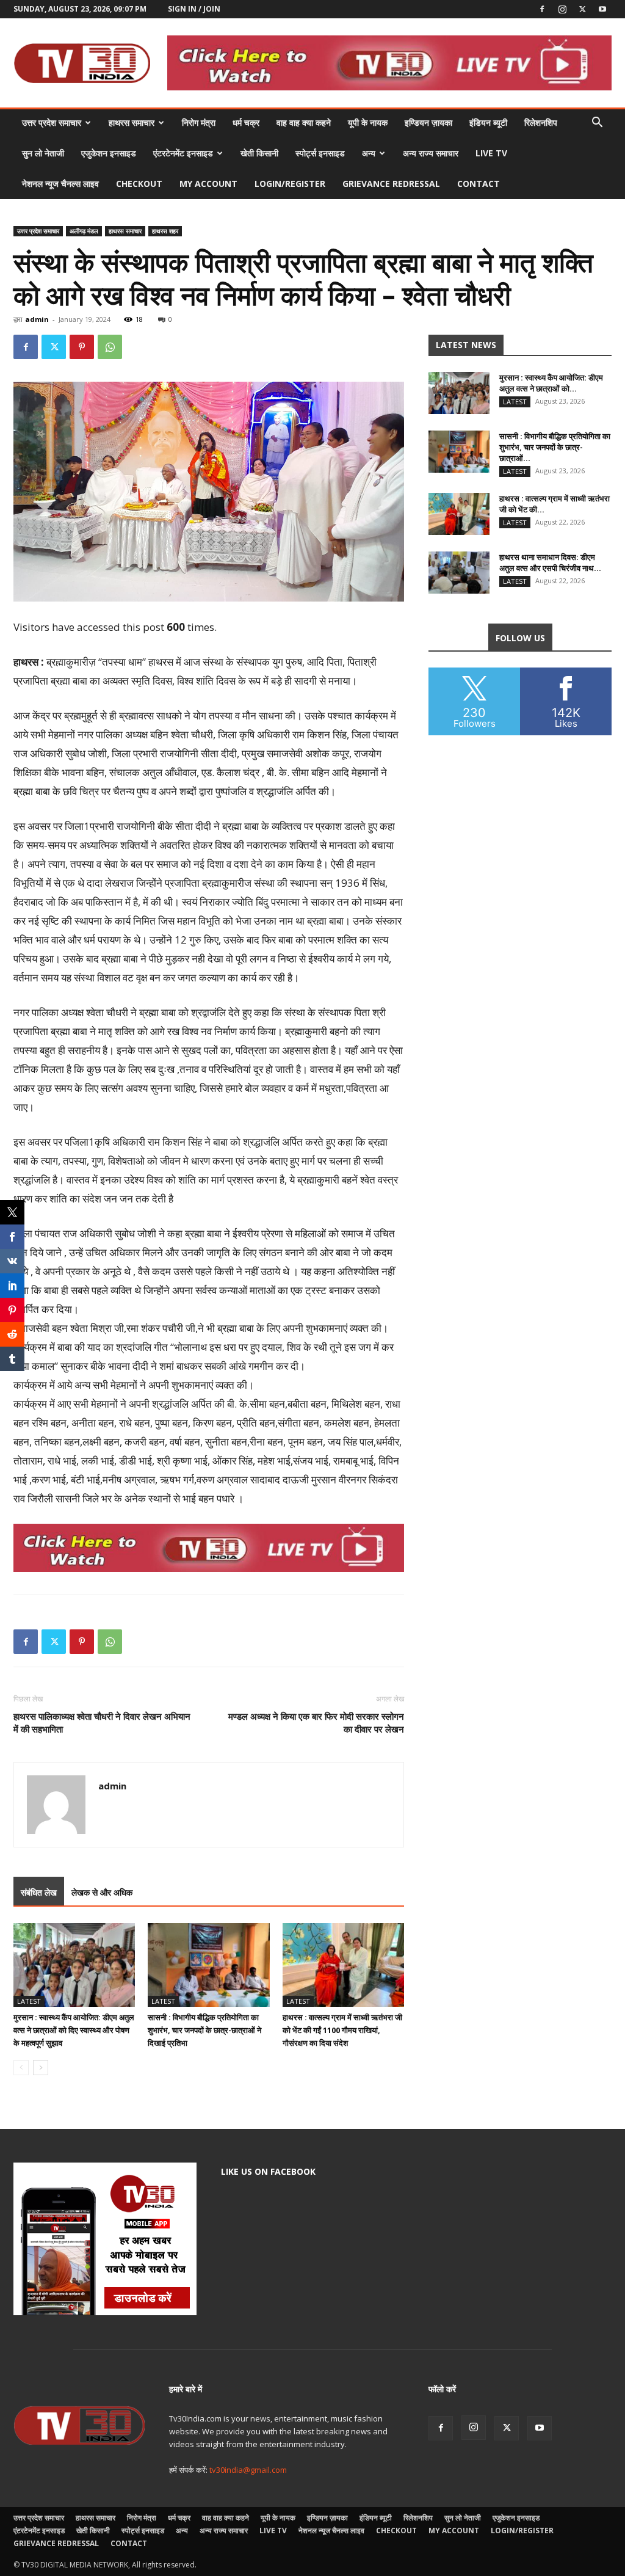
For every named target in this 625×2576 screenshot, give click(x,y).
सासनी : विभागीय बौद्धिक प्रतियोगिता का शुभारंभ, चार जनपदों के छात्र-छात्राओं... (555, 447)
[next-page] (41, 2068)
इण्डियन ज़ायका (428, 122)
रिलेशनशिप (541, 122)
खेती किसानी (259, 153)
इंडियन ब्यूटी (488, 122)
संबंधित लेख (39, 1892)
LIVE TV (491, 153)
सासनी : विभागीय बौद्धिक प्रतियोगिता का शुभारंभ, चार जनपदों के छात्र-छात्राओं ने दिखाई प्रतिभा (204, 2030)
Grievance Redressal (391, 184)
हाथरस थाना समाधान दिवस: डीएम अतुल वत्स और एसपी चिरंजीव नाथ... (550, 562)
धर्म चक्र (246, 122)
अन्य (369, 153)
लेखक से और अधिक (102, 1892)
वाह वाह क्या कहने (304, 122)
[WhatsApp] (110, 347)
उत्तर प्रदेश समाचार (52, 122)
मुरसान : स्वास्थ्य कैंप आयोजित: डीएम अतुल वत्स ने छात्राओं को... (551, 383)
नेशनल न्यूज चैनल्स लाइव (60, 184)
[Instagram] (562, 9)
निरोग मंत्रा (199, 122)
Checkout (139, 184)
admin (37, 319)
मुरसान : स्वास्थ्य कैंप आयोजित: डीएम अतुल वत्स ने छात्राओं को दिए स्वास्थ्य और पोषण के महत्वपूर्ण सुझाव (74, 2030)
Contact (479, 184)
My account (208, 184)
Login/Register (290, 184)
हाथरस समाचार (132, 122)
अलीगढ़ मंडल (84, 231)
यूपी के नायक (368, 122)
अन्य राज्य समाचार (431, 153)
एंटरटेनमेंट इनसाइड (183, 153)
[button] (597, 124)
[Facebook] (542, 9)
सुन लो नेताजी (43, 153)
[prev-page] (21, 2068)
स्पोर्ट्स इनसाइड (320, 153)
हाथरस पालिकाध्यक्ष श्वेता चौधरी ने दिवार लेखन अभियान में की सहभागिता (102, 1723)
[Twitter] (582, 9)
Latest (29, 2001)
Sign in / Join (194, 9)
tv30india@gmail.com (248, 2470)
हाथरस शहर (165, 231)
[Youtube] (602, 9)
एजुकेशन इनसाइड (109, 153)
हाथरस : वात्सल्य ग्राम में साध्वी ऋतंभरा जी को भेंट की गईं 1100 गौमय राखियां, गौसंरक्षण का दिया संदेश (342, 2030)
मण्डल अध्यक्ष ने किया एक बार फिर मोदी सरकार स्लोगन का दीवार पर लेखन (316, 1723)
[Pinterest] (82, 347)
